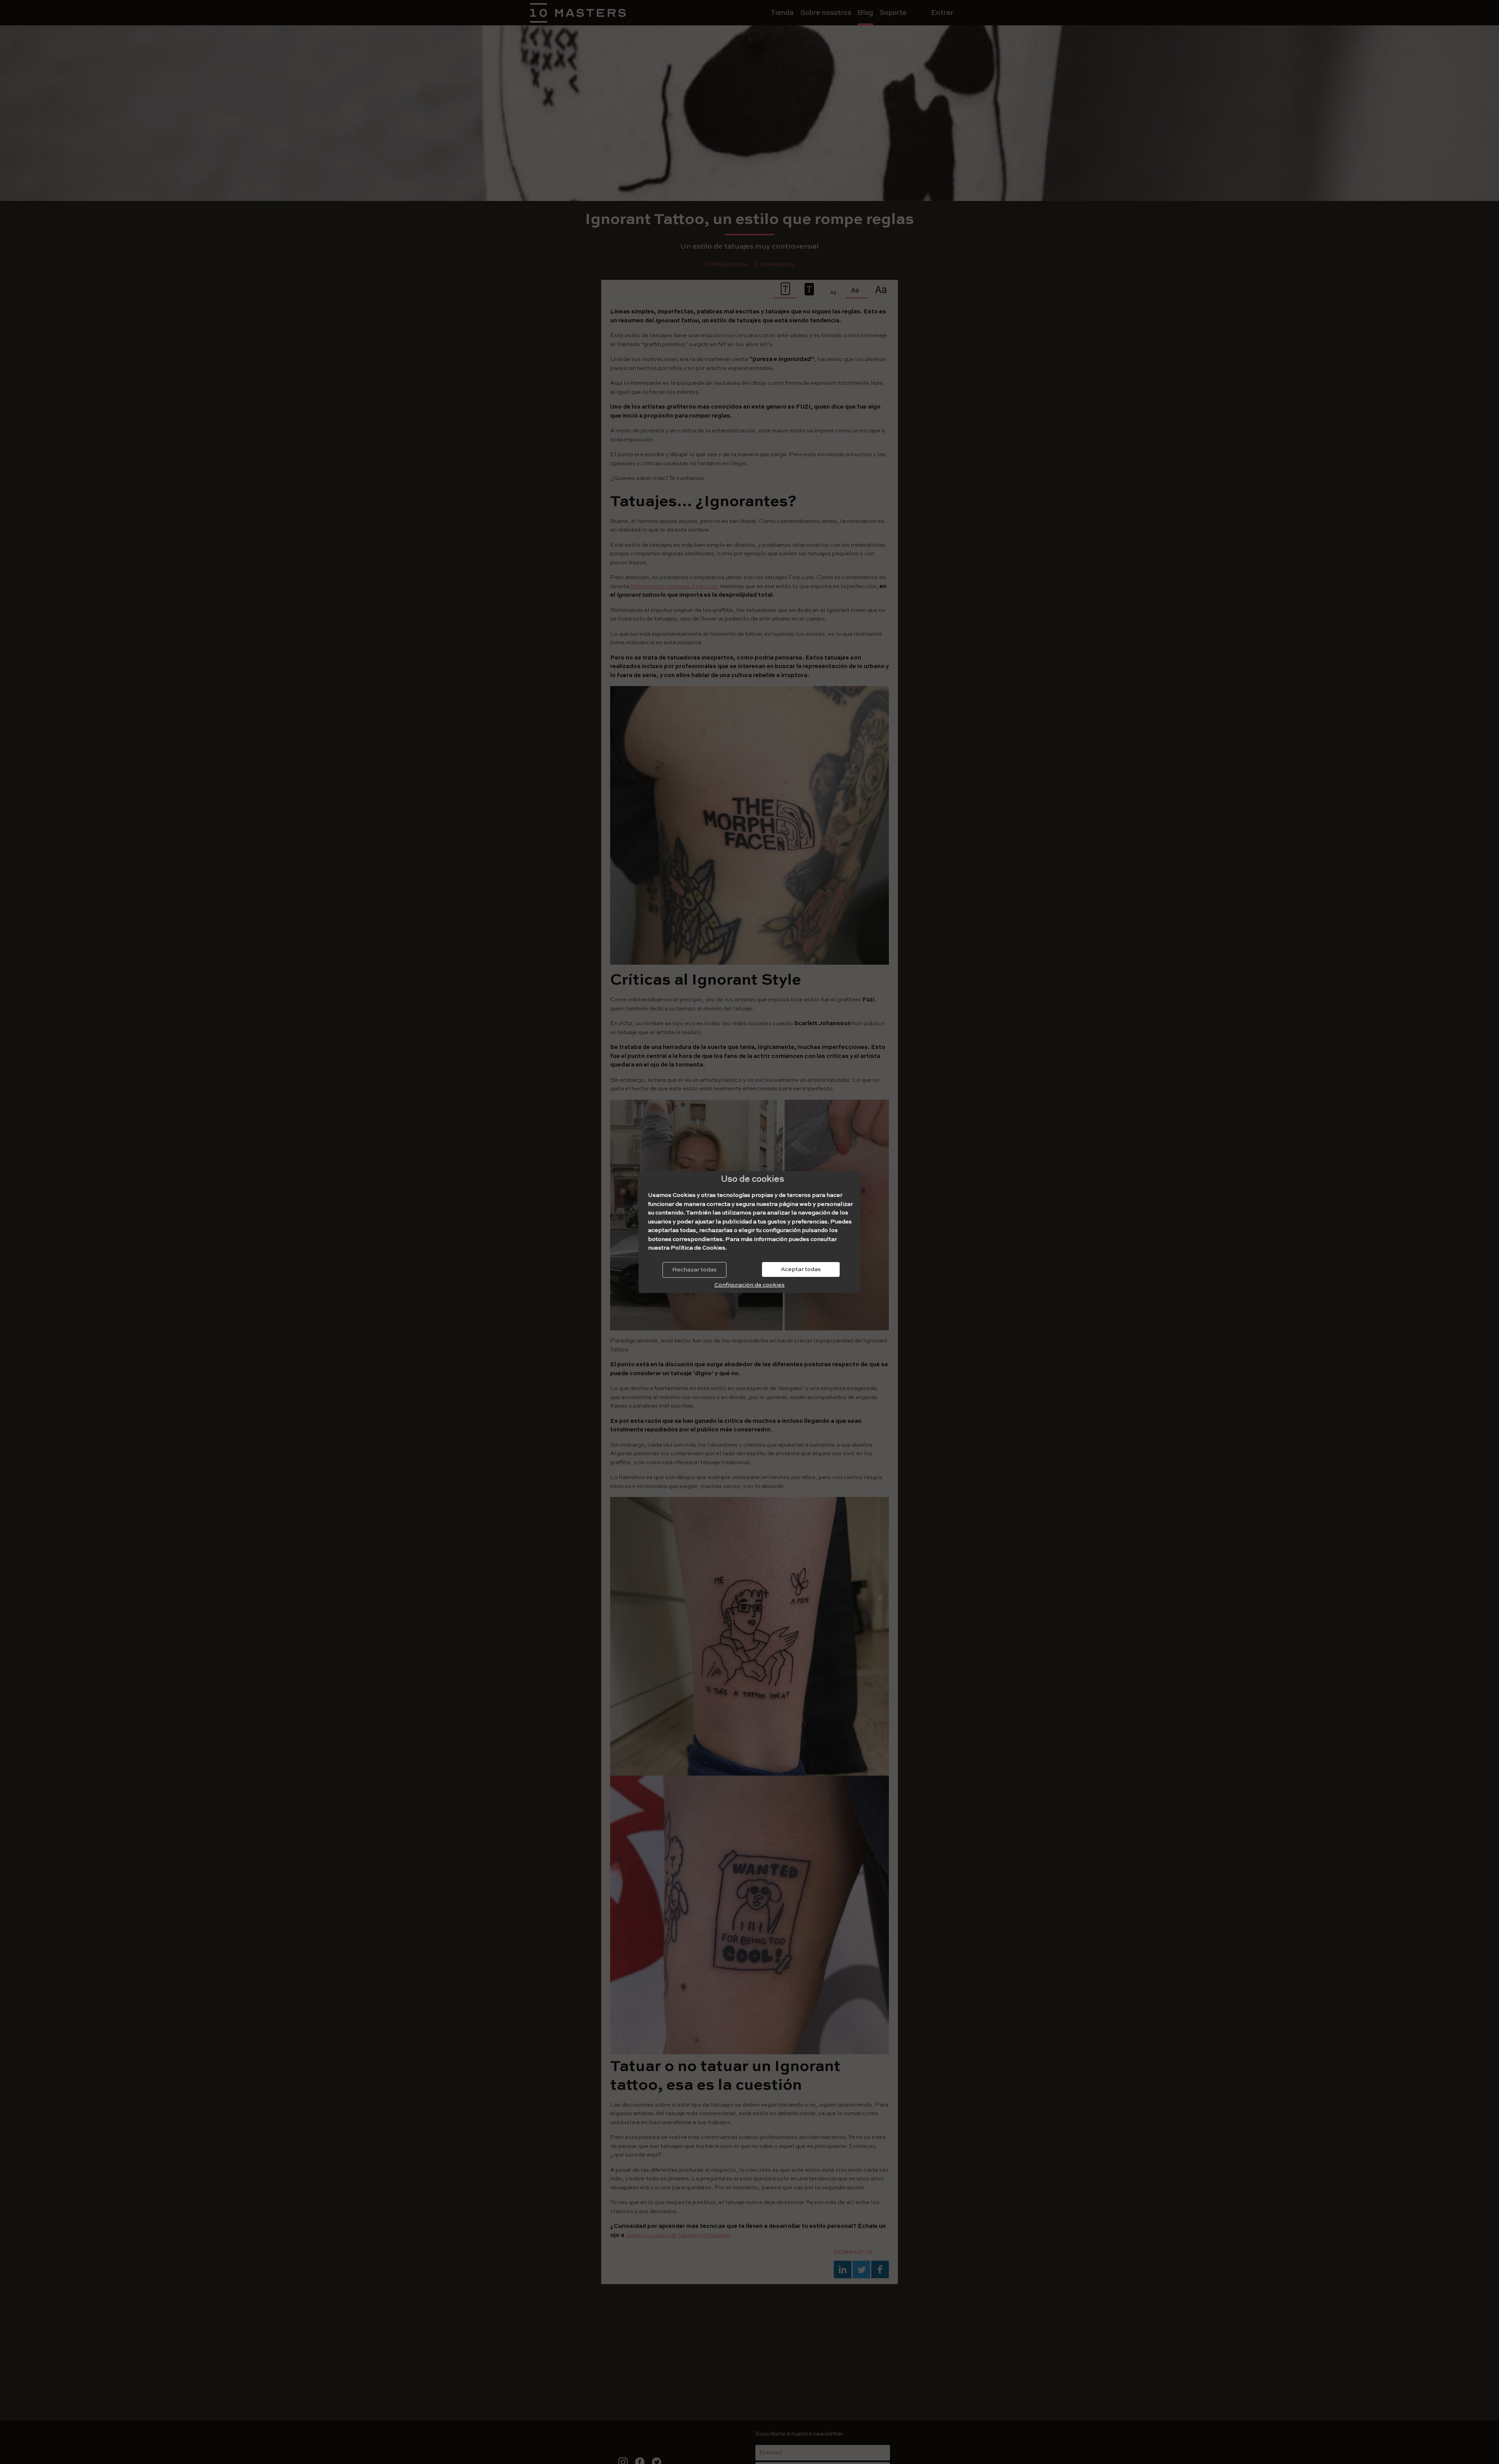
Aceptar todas (801, 1269)
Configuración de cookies (749, 1285)
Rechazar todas (694, 1270)
